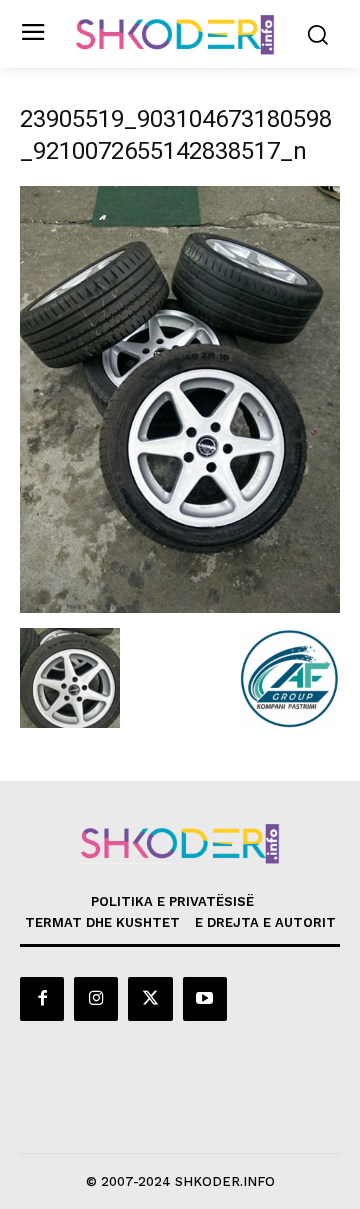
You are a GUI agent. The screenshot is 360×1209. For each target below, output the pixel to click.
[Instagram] (96, 999)
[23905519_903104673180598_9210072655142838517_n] (180, 607)
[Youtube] (205, 999)
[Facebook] (42, 999)
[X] (150, 999)
